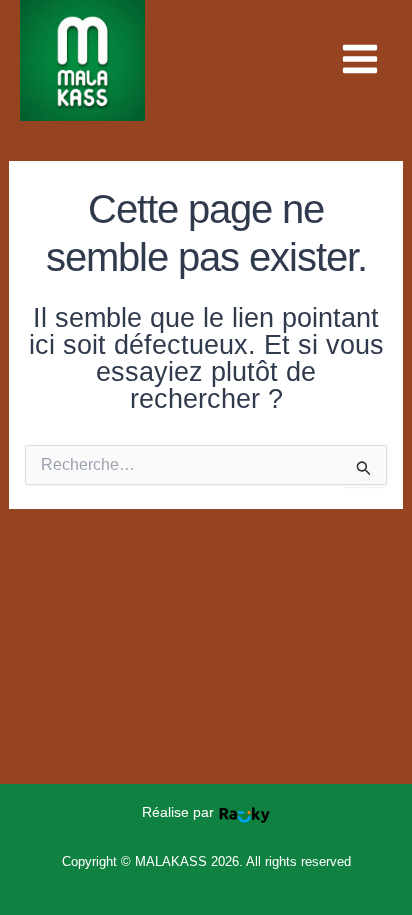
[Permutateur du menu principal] (360, 59)
